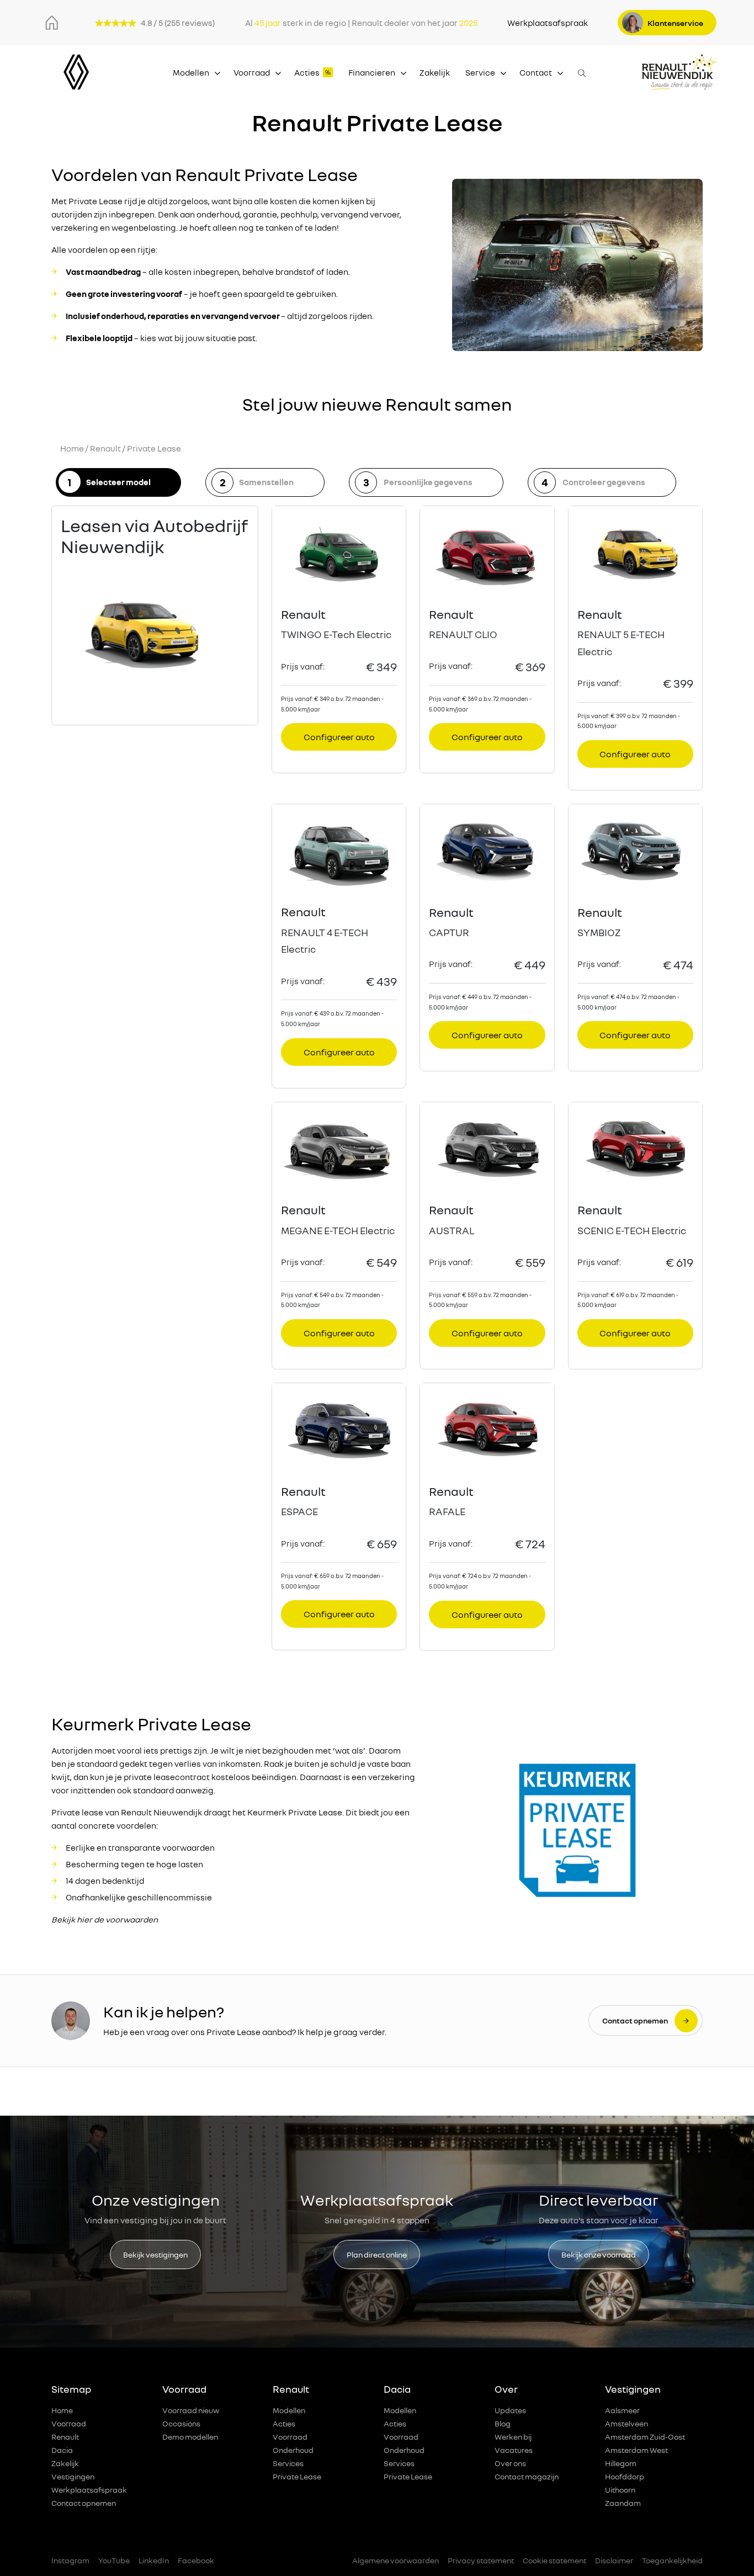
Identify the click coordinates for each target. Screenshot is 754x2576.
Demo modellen (190, 2437)
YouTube (114, 2560)
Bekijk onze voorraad (599, 2254)
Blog (503, 2423)
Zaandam (623, 2503)
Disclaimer (614, 2560)
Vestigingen (73, 2476)
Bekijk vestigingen (155, 2254)
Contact (536, 72)
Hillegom (621, 2463)
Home (72, 448)
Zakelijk (435, 72)
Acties (307, 72)
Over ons (510, 2463)
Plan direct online (377, 2254)
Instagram (70, 2560)
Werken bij (513, 2437)
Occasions (181, 2423)
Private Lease (297, 2476)
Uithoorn (620, 2490)
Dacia (62, 2450)
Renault (105, 448)
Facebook (196, 2560)
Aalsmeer (622, 2410)
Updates (510, 2410)
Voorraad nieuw (191, 2410)
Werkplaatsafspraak (548, 23)
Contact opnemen (84, 2503)
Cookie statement (554, 2560)
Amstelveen (626, 2423)
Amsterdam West (636, 2450)
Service (480, 72)
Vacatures (514, 2450)
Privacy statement (481, 2560)
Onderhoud (293, 2450)
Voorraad (252, 72)
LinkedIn (154, 2560)
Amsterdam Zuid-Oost (645, 2437)
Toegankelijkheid (672, 2560)
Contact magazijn (527, 2476)
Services (288, 2463)
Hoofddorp (625, 2476)
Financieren (372, 72)
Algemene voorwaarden (395, 2560)
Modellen (191, 72)
